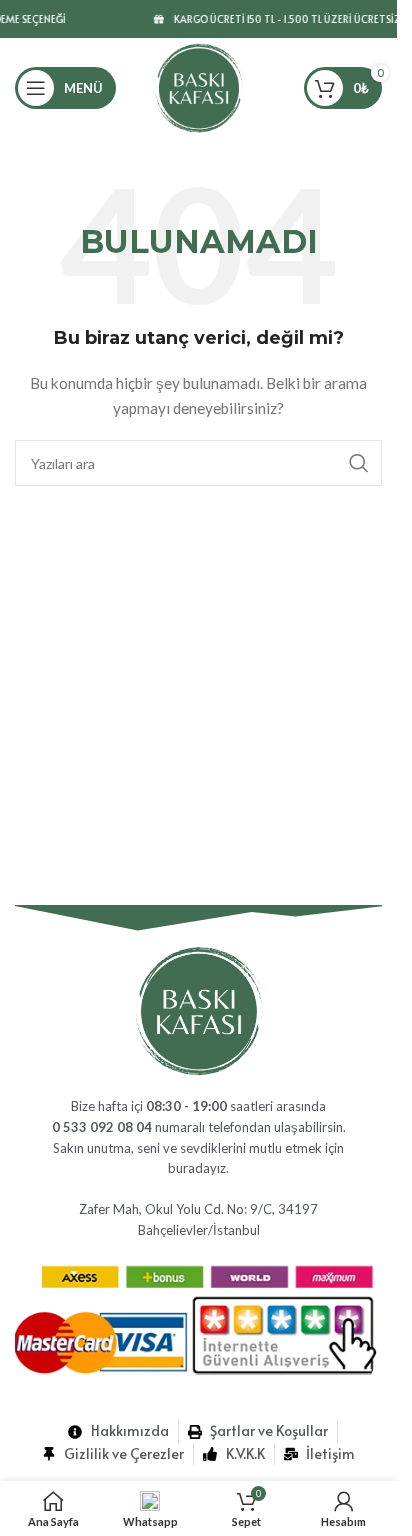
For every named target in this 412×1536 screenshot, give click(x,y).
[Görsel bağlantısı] (199, 1009)
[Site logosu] (199, 86)
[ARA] (359, 463)
